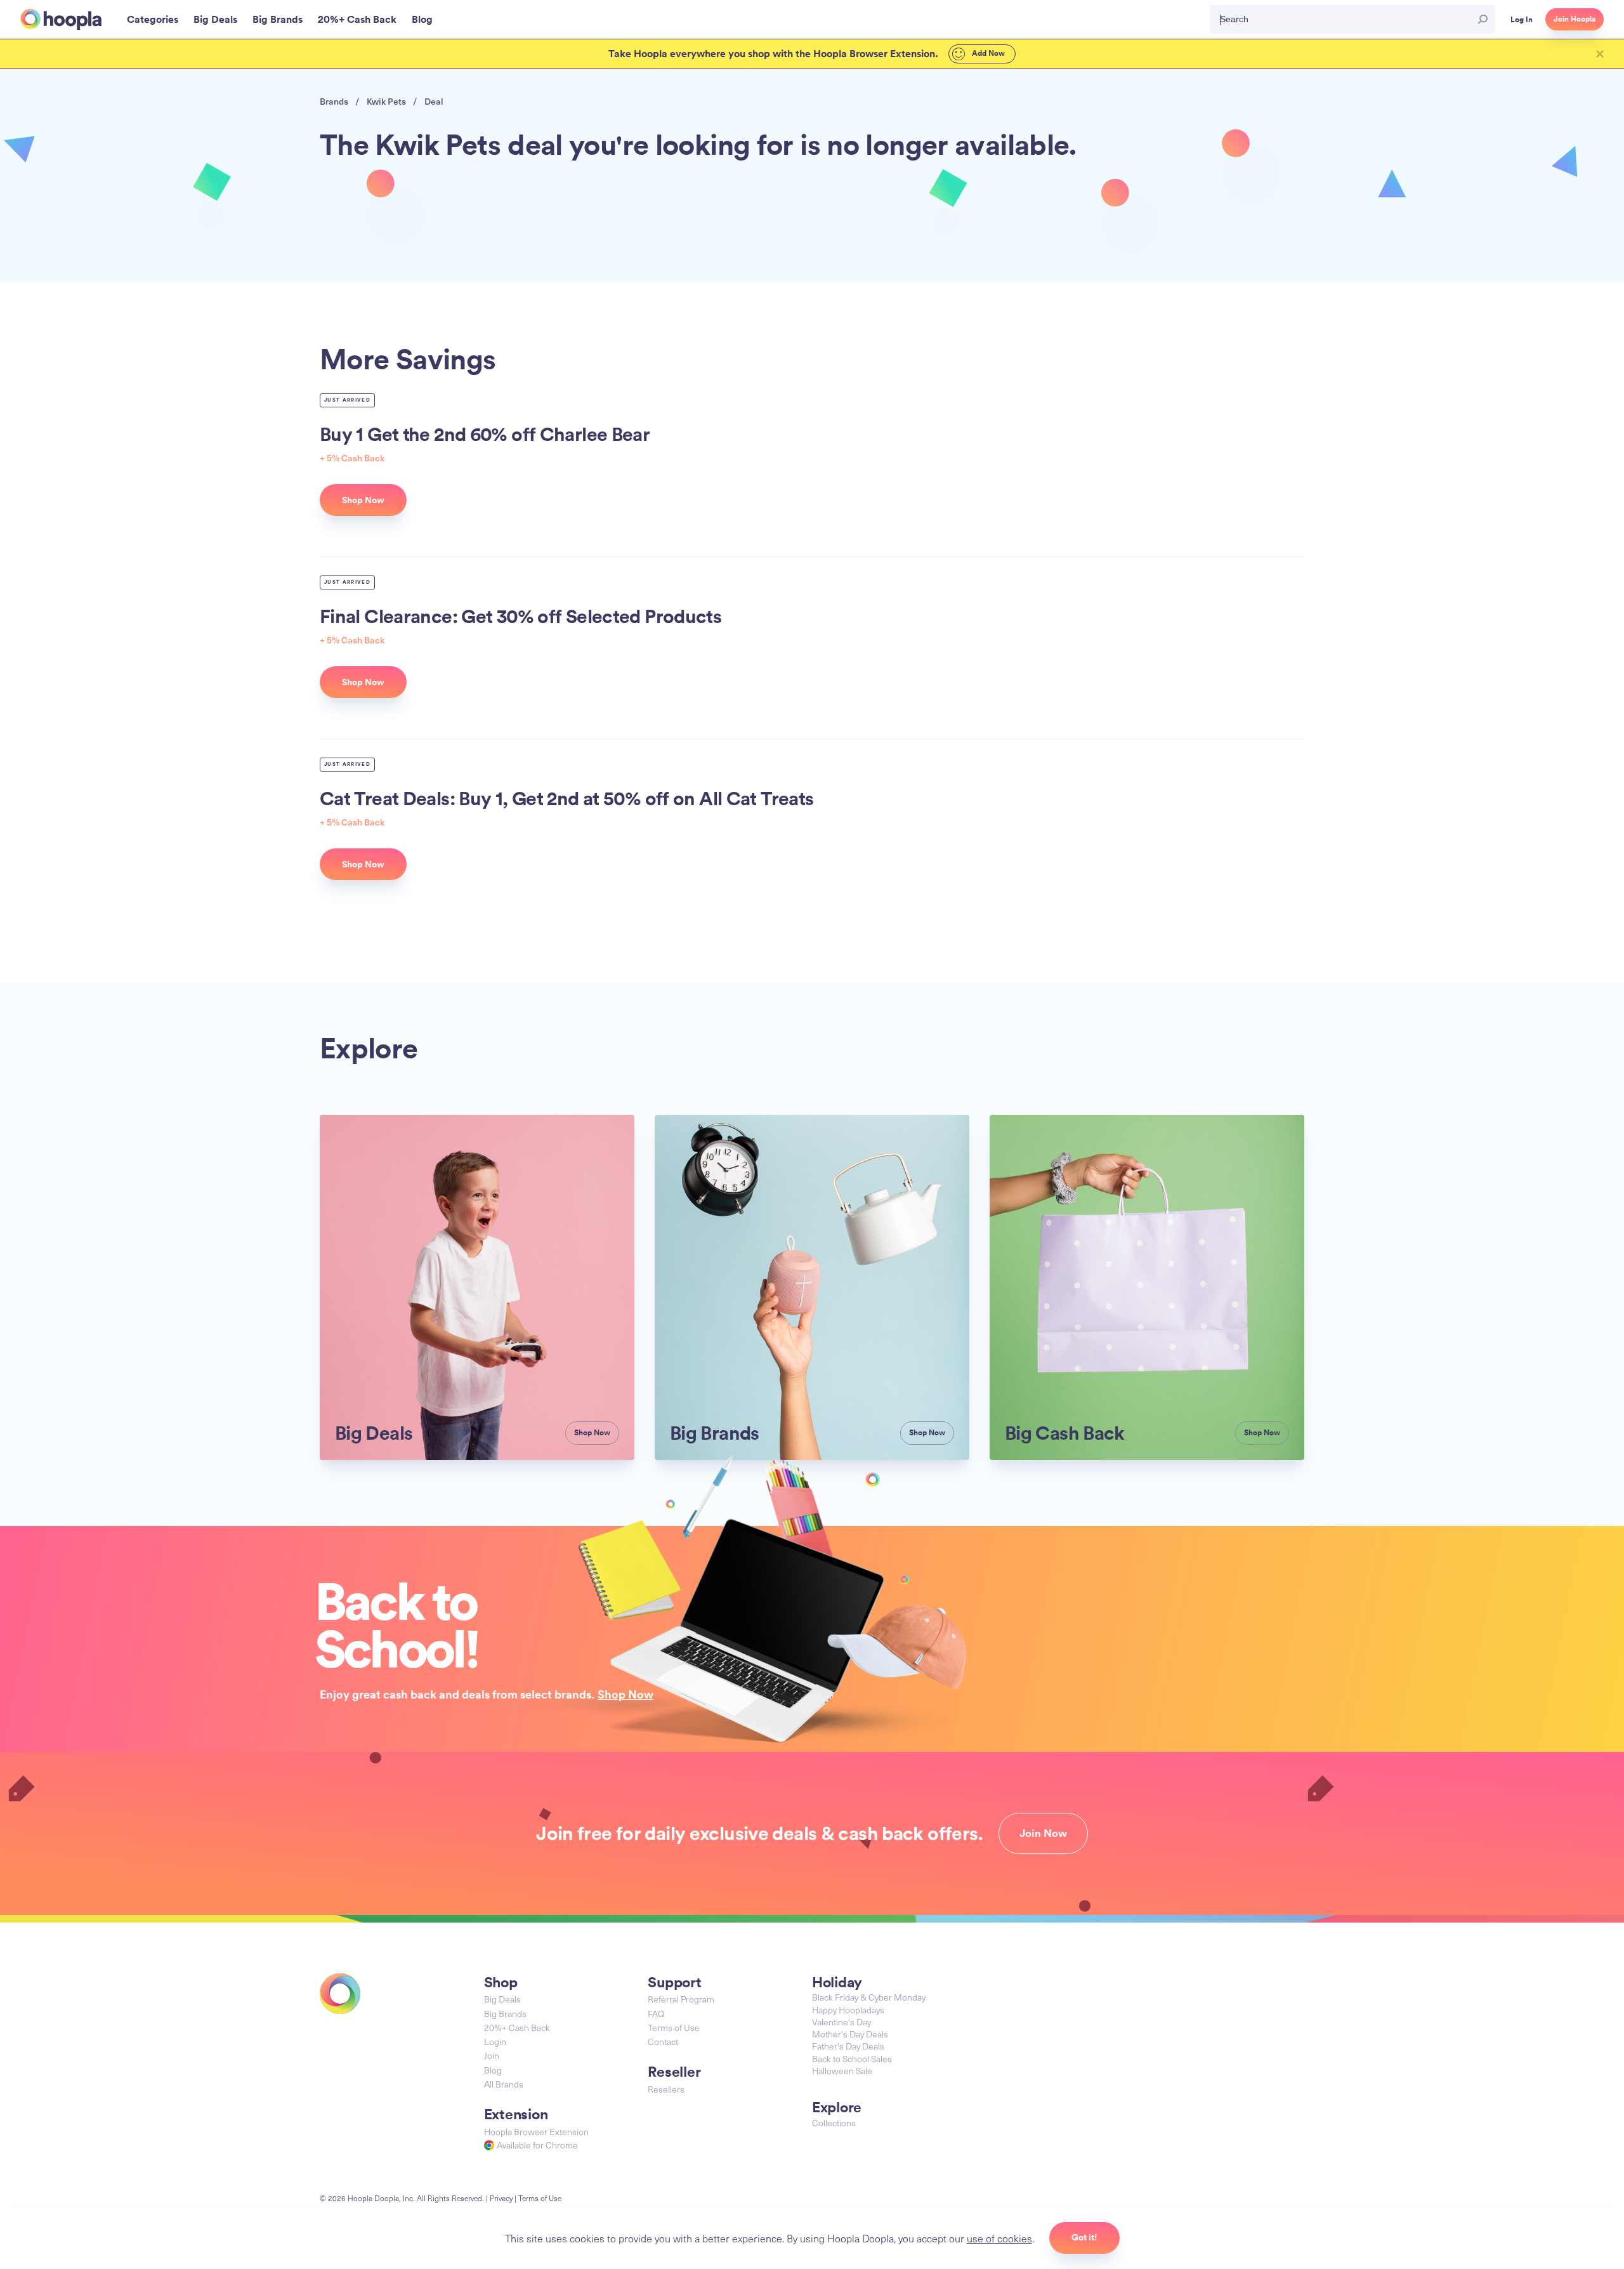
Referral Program (681, 1999)
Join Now (1043, 1833)
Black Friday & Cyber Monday (869, 1997)
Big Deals (502, 1999)
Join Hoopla (1575, 19)
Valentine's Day (841, 2022)
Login (495, 2042)
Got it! (1084, 2237)
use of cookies (999, 2238)
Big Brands (505, 2014)
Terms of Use (674, 2028)
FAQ (656, 2014)
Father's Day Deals (848, 2046)
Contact (663, 2042)
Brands (334, 101)
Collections (834, 2123)
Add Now (987, 53)
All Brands (504, 2084)
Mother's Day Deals (850, 2034)
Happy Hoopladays (848, 2010)
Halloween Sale (842, 2071)
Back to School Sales (852, 2059)
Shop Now (625, 1694)
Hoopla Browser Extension (536, 2132)
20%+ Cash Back (517, 2028)
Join (492, 2055)
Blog (493, 2070)
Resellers (666, 2089)
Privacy (501, 2198)
